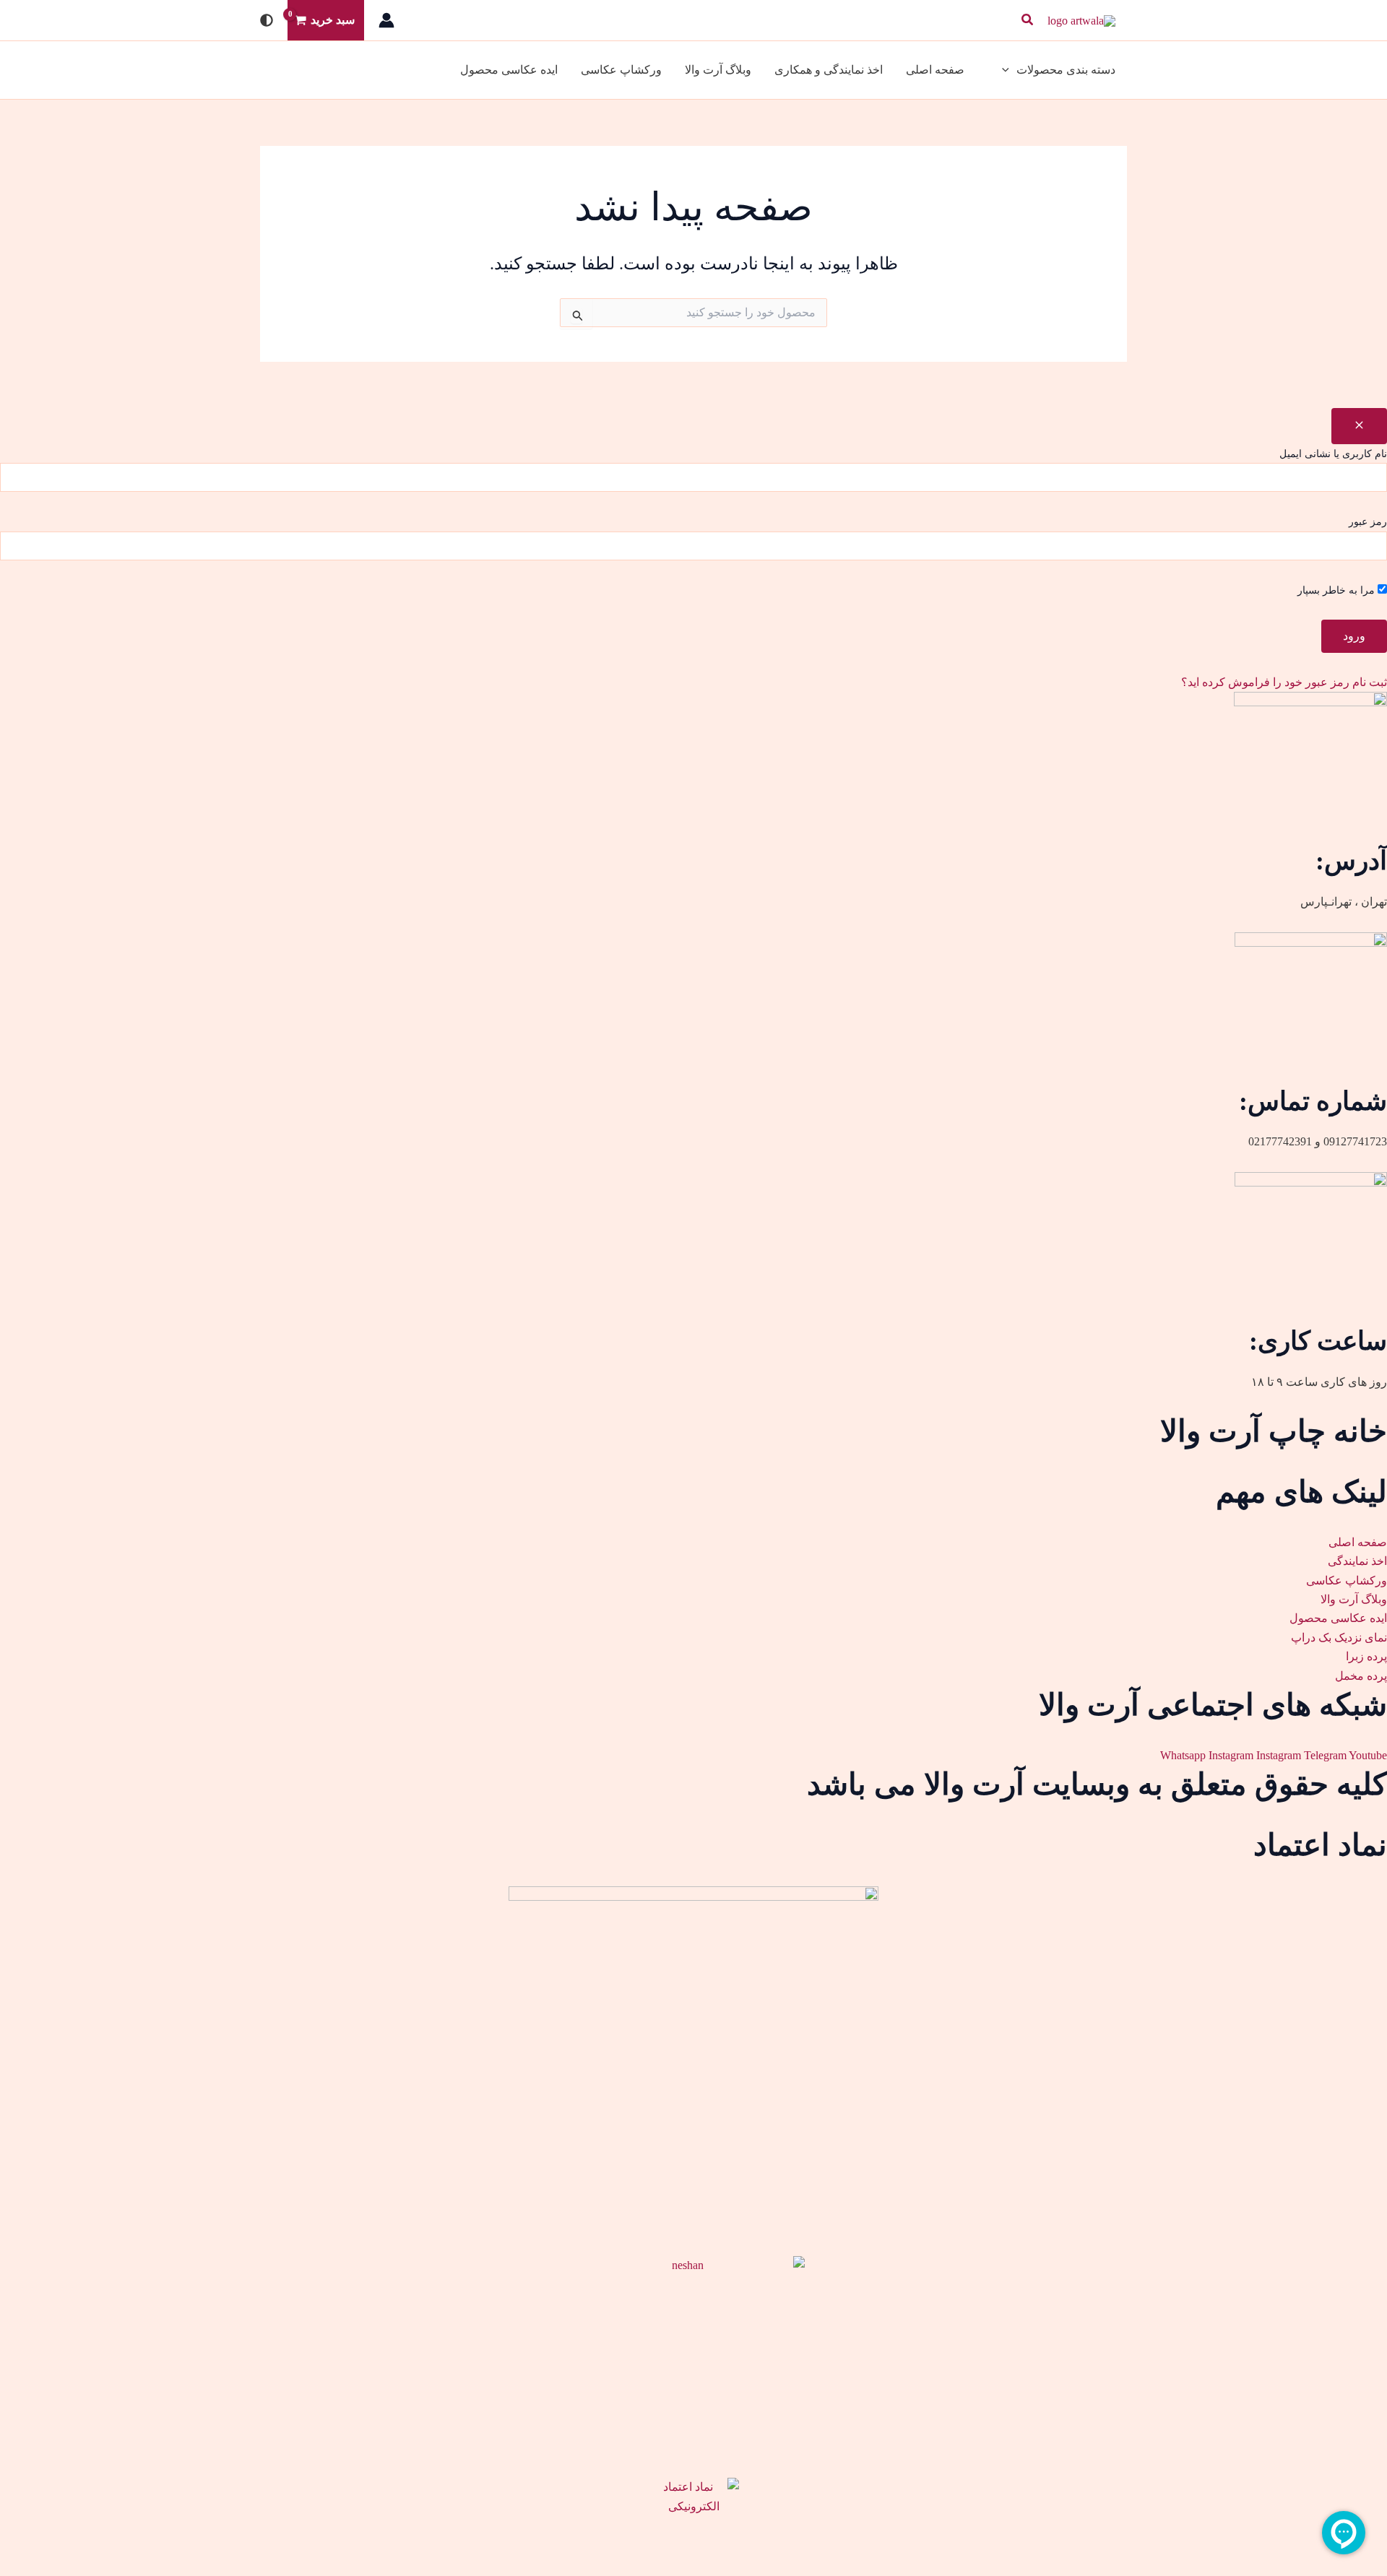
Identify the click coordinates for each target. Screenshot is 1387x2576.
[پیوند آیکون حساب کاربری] (386, 20)
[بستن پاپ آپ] (1359, 426)
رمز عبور (1368, 522)
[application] (1009, 70)
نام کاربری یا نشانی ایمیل (1333, 454)
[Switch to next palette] (267, 20)
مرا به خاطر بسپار (1338, 590)
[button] (1027, 20)
